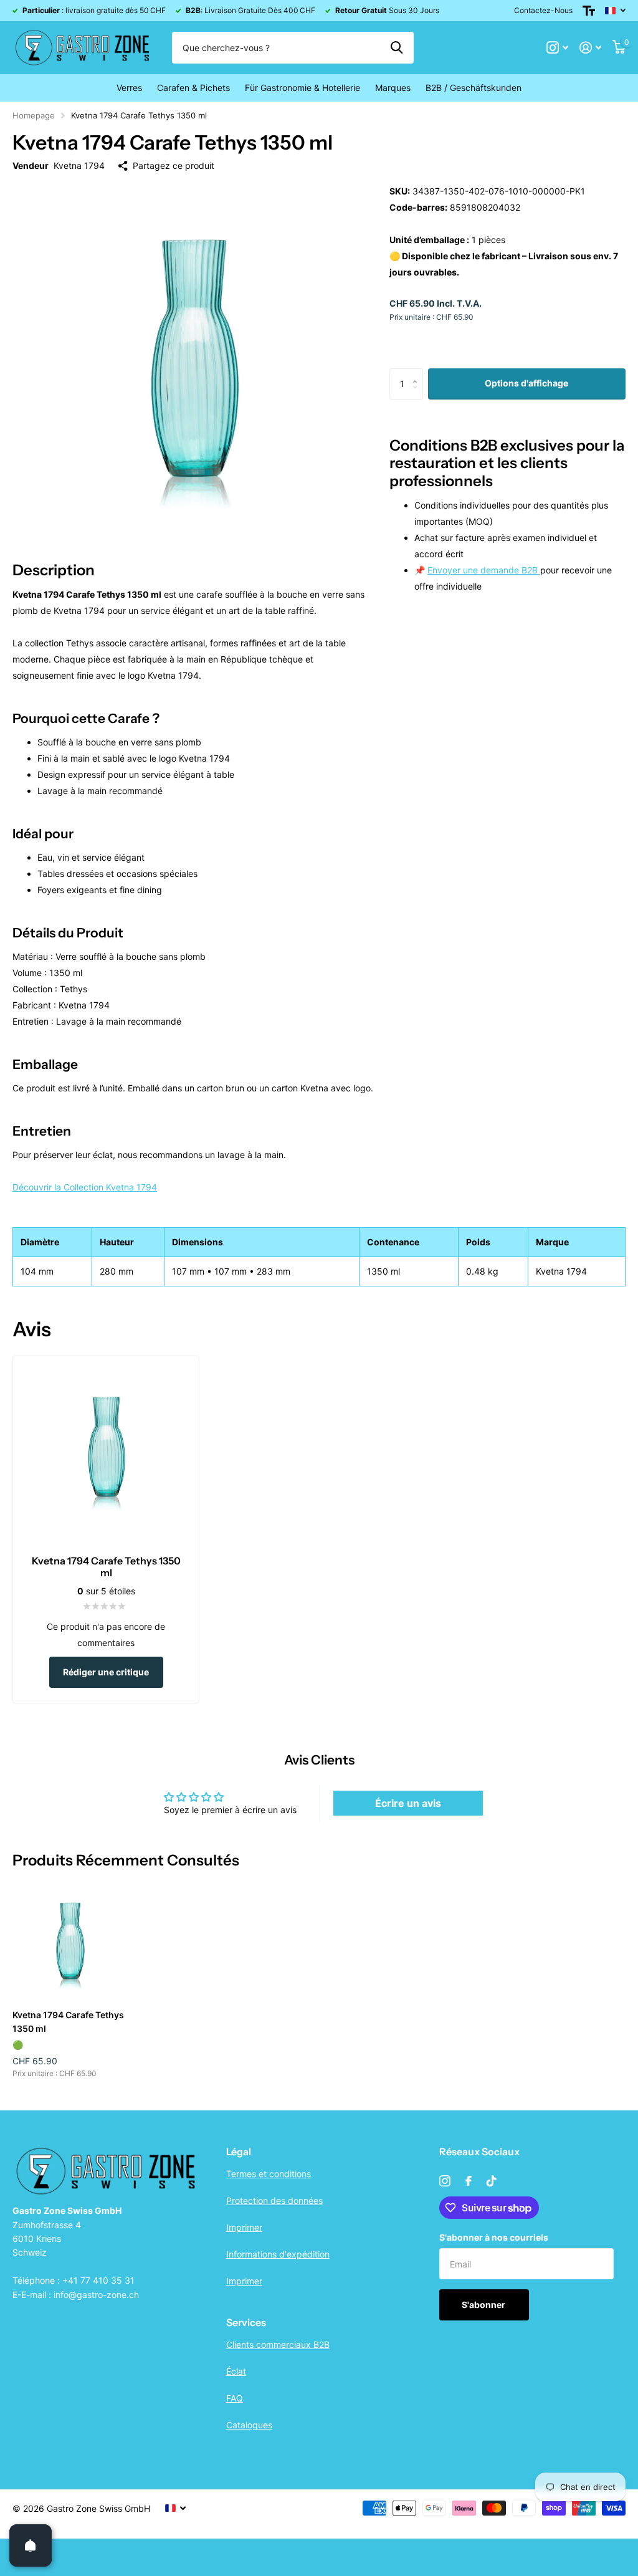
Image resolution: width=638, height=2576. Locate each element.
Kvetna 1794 (79, 165)
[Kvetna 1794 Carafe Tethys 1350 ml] (70, 1943)
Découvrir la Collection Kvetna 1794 (85, 1187)
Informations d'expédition (278, 2254)
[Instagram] (445, 2181)
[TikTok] (492, 2181)
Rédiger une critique (106, 1672)
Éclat (236, 2371)
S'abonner (484, 2305)
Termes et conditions (269, 2174)
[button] (418, 373)
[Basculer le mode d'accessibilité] (589, 11)
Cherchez (397, 47)
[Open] (31, 2545)
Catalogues (249, 2425)
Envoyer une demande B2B (484, 570)
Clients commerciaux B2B (278, 2344)
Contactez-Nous (543, 10)
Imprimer (244, 2227)
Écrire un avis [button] (408, 1803)
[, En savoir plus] (557, 48)
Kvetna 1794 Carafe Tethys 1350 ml (68, 2021)
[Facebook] (469, 2181)
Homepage (34, 115)
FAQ (235, 2398)
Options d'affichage (526, 383)
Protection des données (274, 2200)
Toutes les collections (129, 88)
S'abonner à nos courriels (494, 2237)
